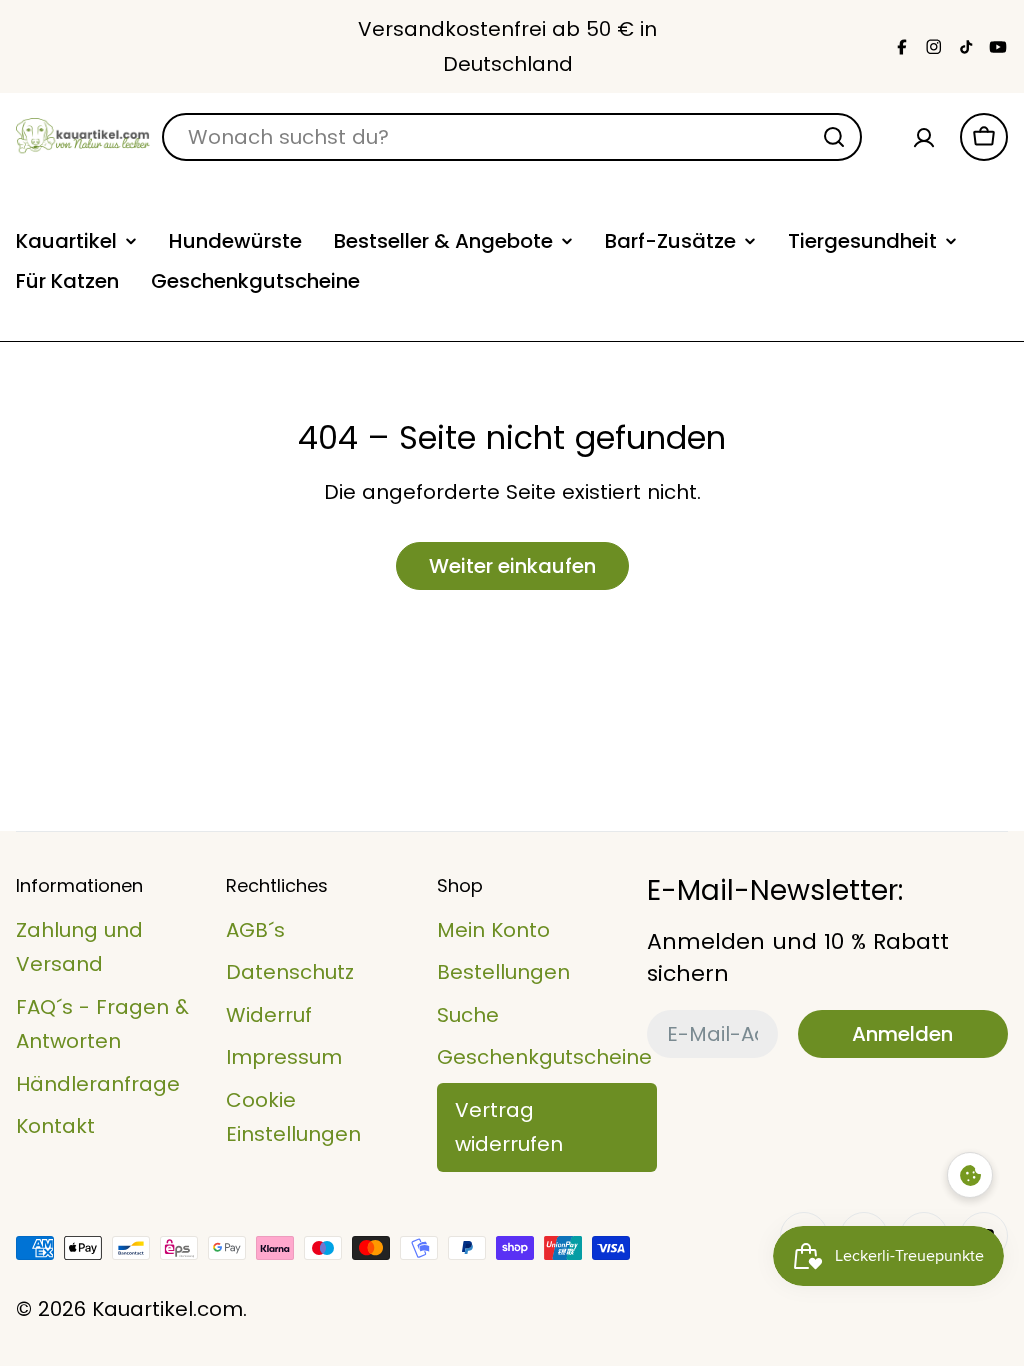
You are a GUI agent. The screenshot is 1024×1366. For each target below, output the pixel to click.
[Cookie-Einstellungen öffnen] (970, 1175)
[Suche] (834, 137)
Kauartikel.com (167, 1309)
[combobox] (512, 137)
